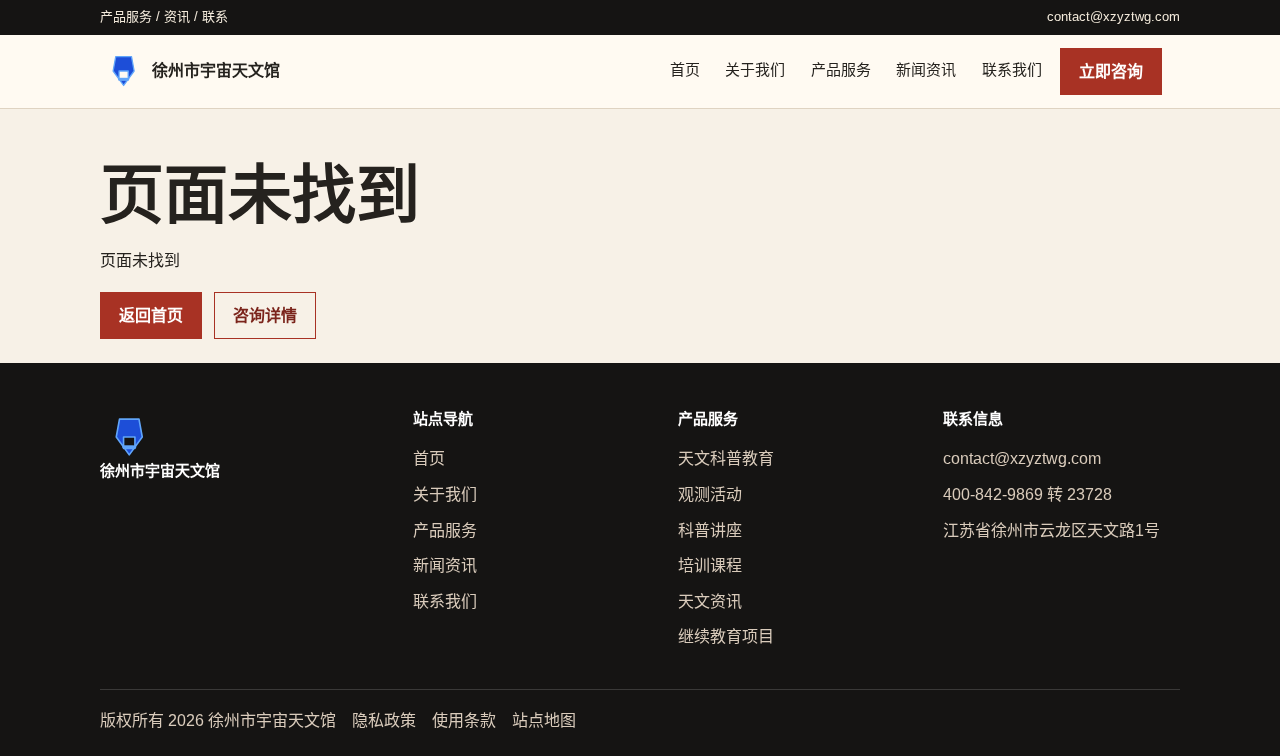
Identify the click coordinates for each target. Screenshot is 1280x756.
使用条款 (464, 720)
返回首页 (151, 315)
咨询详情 (265, 315)
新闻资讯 (926, 69)
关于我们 (755, 69)
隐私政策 (384, 720)
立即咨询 (1111, 71)
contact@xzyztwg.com (1113, 16)
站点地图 (544, 720)
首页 (685, 69)
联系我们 (1012, 69)
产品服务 (841, 69)
